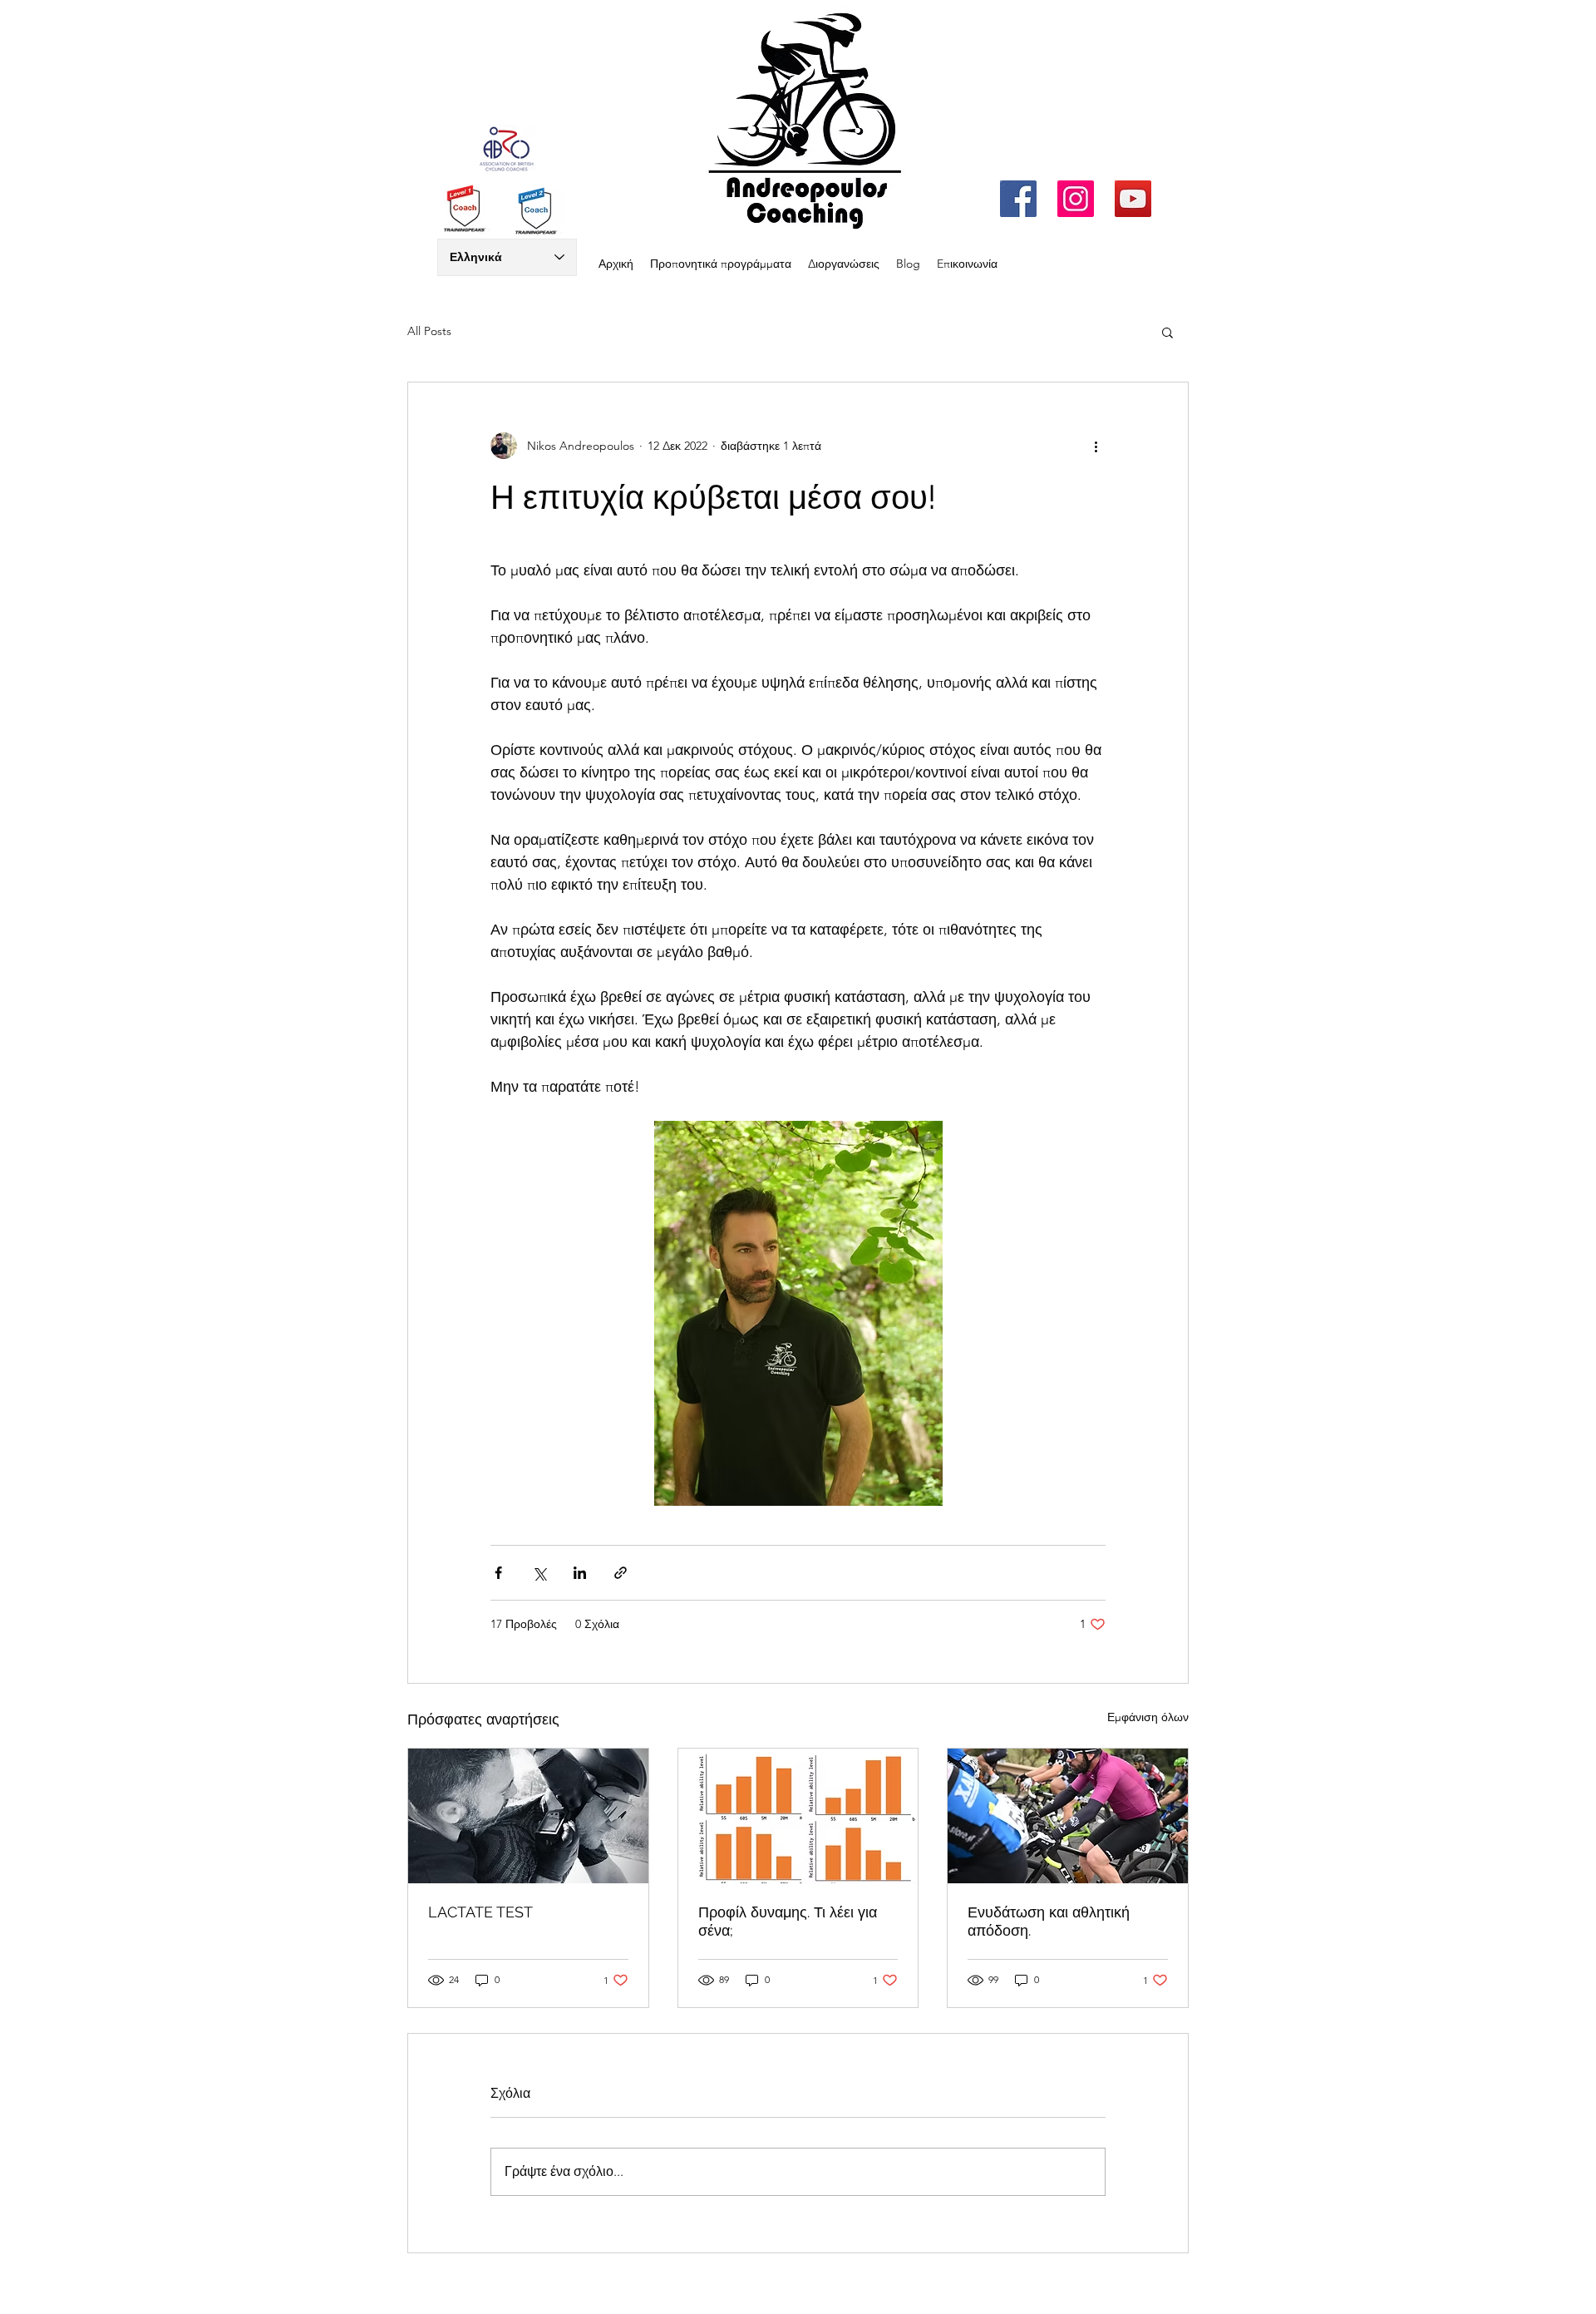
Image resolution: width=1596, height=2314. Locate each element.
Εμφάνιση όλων (1148, 1717)
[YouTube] (1133, 199)
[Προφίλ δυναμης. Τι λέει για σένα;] (798, 1816)
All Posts (429, 331)
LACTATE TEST (480, 1912)
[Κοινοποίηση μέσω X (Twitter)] (539, 1573)
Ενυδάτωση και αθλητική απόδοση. (1049, 1921)
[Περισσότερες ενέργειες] (1096, 446)
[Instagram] (1076, 199)
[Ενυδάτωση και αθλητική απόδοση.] (1068, 1816)
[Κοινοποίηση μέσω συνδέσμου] (621, 1573)
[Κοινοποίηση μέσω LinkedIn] (580, 1573)
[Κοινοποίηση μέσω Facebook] (498, 1573)
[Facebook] (1018, 199)
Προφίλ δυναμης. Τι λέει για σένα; (788, 1921)
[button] (1167, 332)
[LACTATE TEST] (528, 1816)
